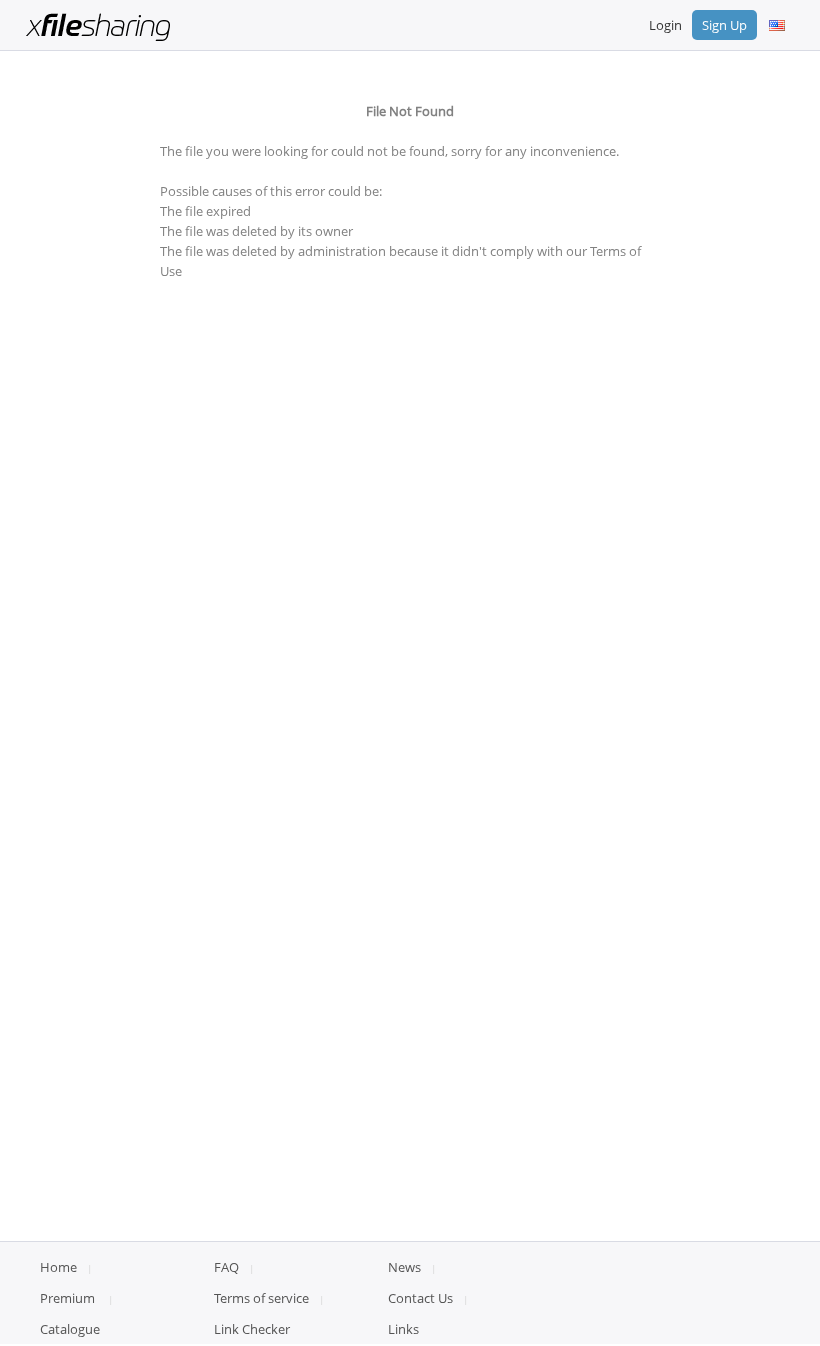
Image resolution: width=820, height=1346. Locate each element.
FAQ (226, 1267)
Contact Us (420, 1298)
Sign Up (724, 25)
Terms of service (261, 1298)
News (404, 1267)
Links (403, 1329)
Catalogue (70, 1329)
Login (665, 25)
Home (58, 1267)
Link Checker (252, 1329)
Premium (67, 1298)
